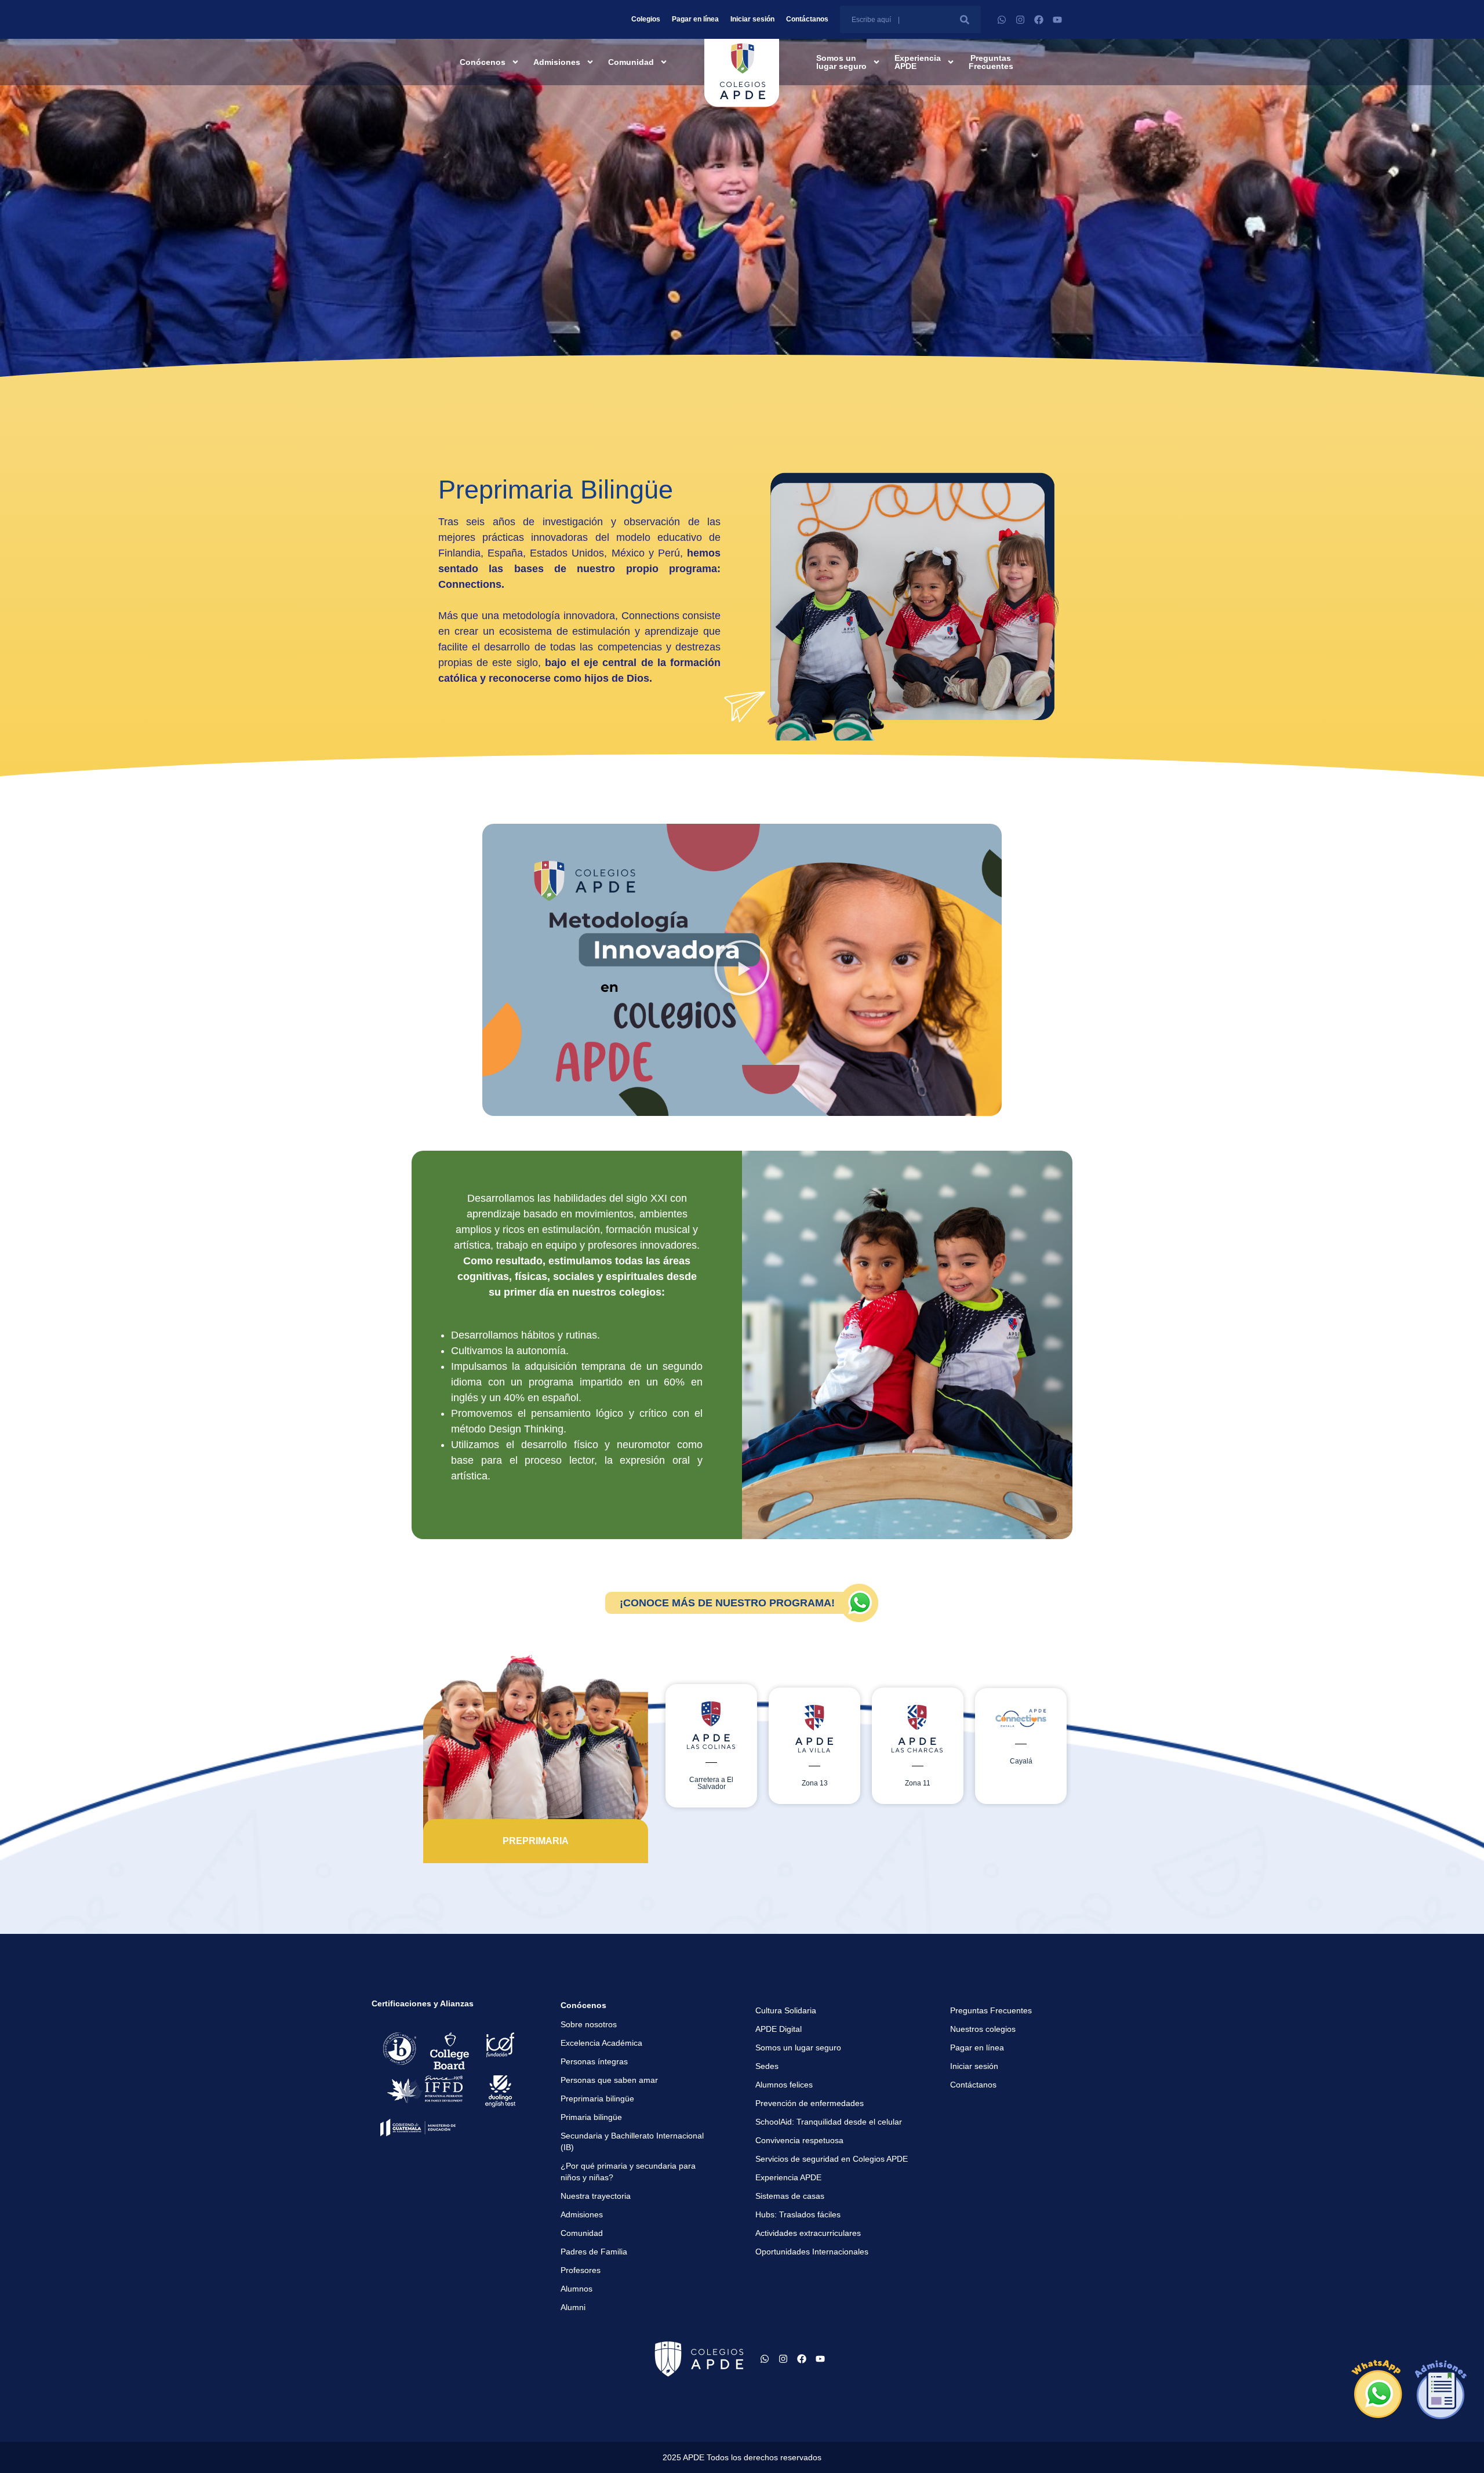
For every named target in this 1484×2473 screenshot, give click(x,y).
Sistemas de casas (790, 2196)
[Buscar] (964, 19)
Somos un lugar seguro (841, 62)
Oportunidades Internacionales (812, 2252)
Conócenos (483, 62)
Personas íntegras (594, 2061)
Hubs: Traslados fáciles (798, 2214)
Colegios (646, 19)
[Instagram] (1020, 20)
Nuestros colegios (983, 2029)
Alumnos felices (784, 2085)
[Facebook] (1039, 20)
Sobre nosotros (589, 2024)
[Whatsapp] (1002, 20)
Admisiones (557, 62)
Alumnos (576, 2289)
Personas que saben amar (609, 2080)
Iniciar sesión (752, 19)
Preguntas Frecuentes (991, 62)
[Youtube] (1057, 20)
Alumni (573, 2307)
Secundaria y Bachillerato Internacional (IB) (632, 2141)
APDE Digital (779, 2029)
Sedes (767, 2066)
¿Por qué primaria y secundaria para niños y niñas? (628, 2172)
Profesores (581, 2270)
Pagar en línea (695, 19)
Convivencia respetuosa (799, 2140)
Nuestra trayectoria (596, 2196)
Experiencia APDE (918, 62)
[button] (742, 970)
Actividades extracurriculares (808, 2233)
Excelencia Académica (601, 2043)
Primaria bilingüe (591, 2117)
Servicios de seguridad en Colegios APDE (832, 2159)
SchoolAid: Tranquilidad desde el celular (829, 2122)
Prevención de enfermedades (810, 2103)
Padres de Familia (594, 2252)
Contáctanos (807, 19)
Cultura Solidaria (786, 2010)
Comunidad (631, 62)
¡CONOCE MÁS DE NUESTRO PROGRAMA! (727, 1603)
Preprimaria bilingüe (597, 2099)
